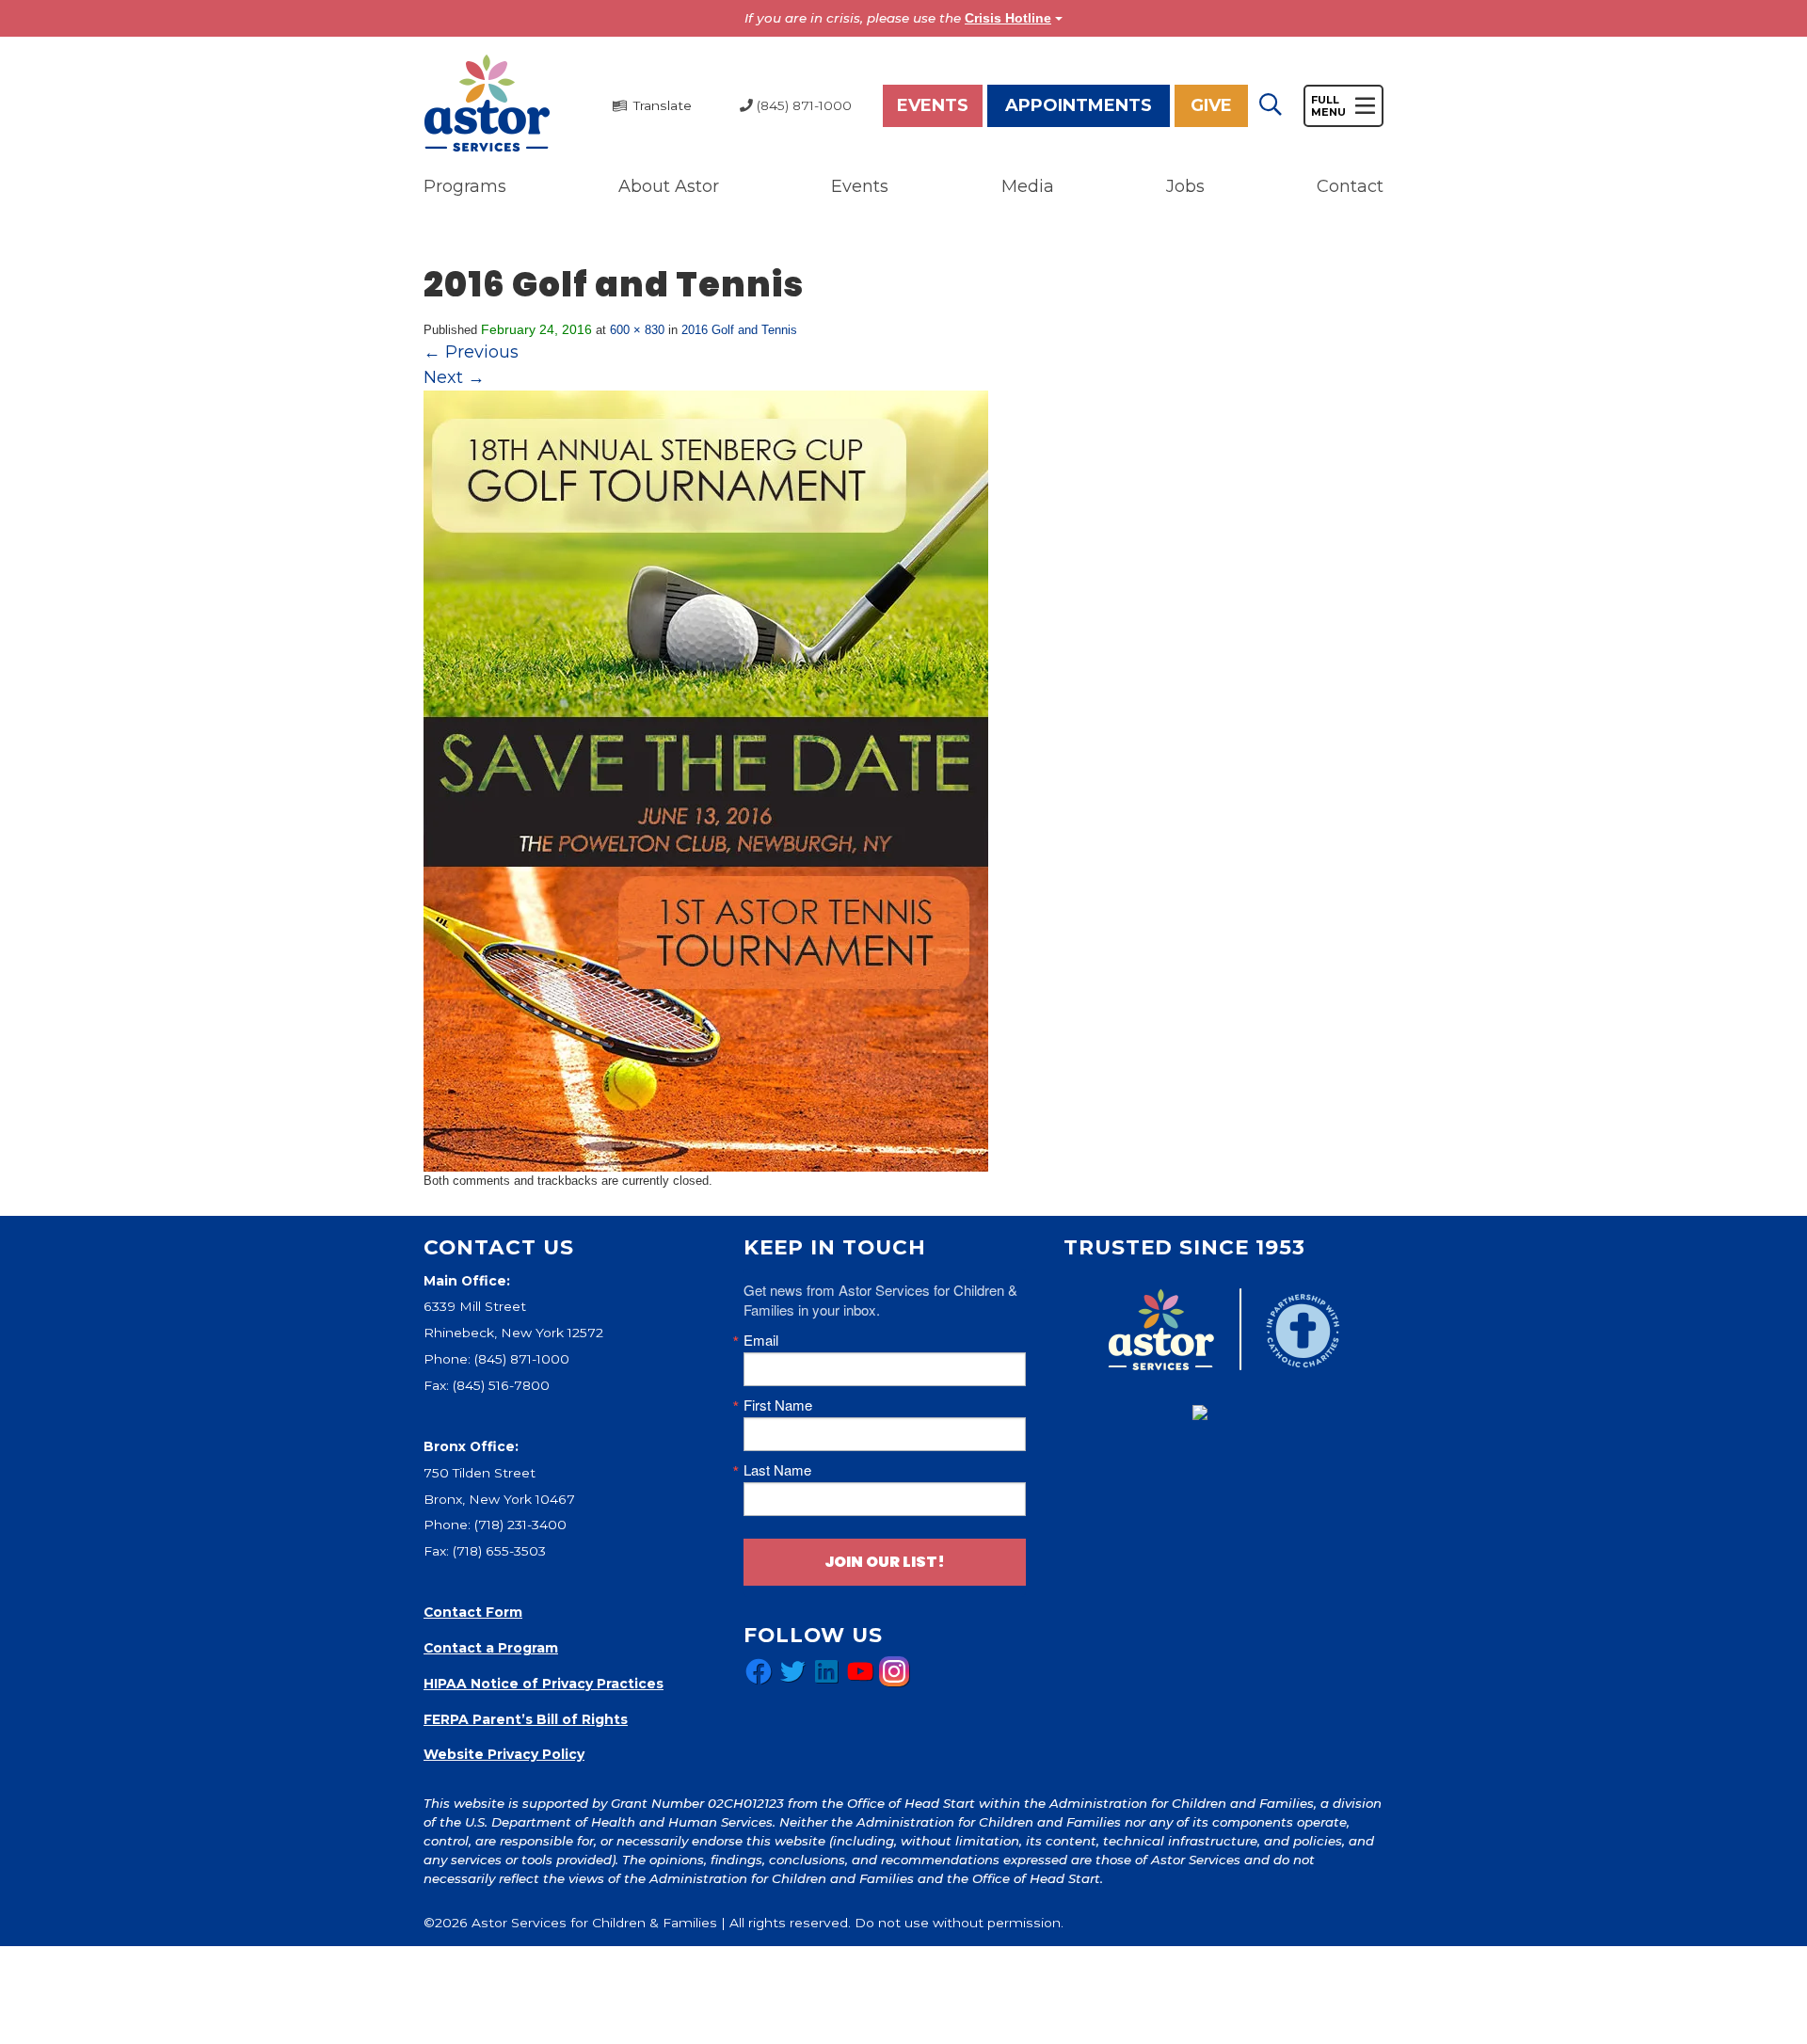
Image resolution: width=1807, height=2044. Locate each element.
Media (1028, 186)
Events (933, 105)
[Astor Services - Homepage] (487, 104)
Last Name (777, 1469)
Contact (1350, 186)
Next (454, 377)
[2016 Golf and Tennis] (706, 780)
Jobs (1185, 186)
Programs (465, 186)
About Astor (669, 186)
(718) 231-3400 (520, 1525)
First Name (778, 1405)
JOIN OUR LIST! (885, 1562)
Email (761, 1340)
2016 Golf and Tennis (739, 330)
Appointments (1079, 105)
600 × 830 (637, 330)
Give (1211, 105)
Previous (471, 352)
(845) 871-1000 (522, 1359)
